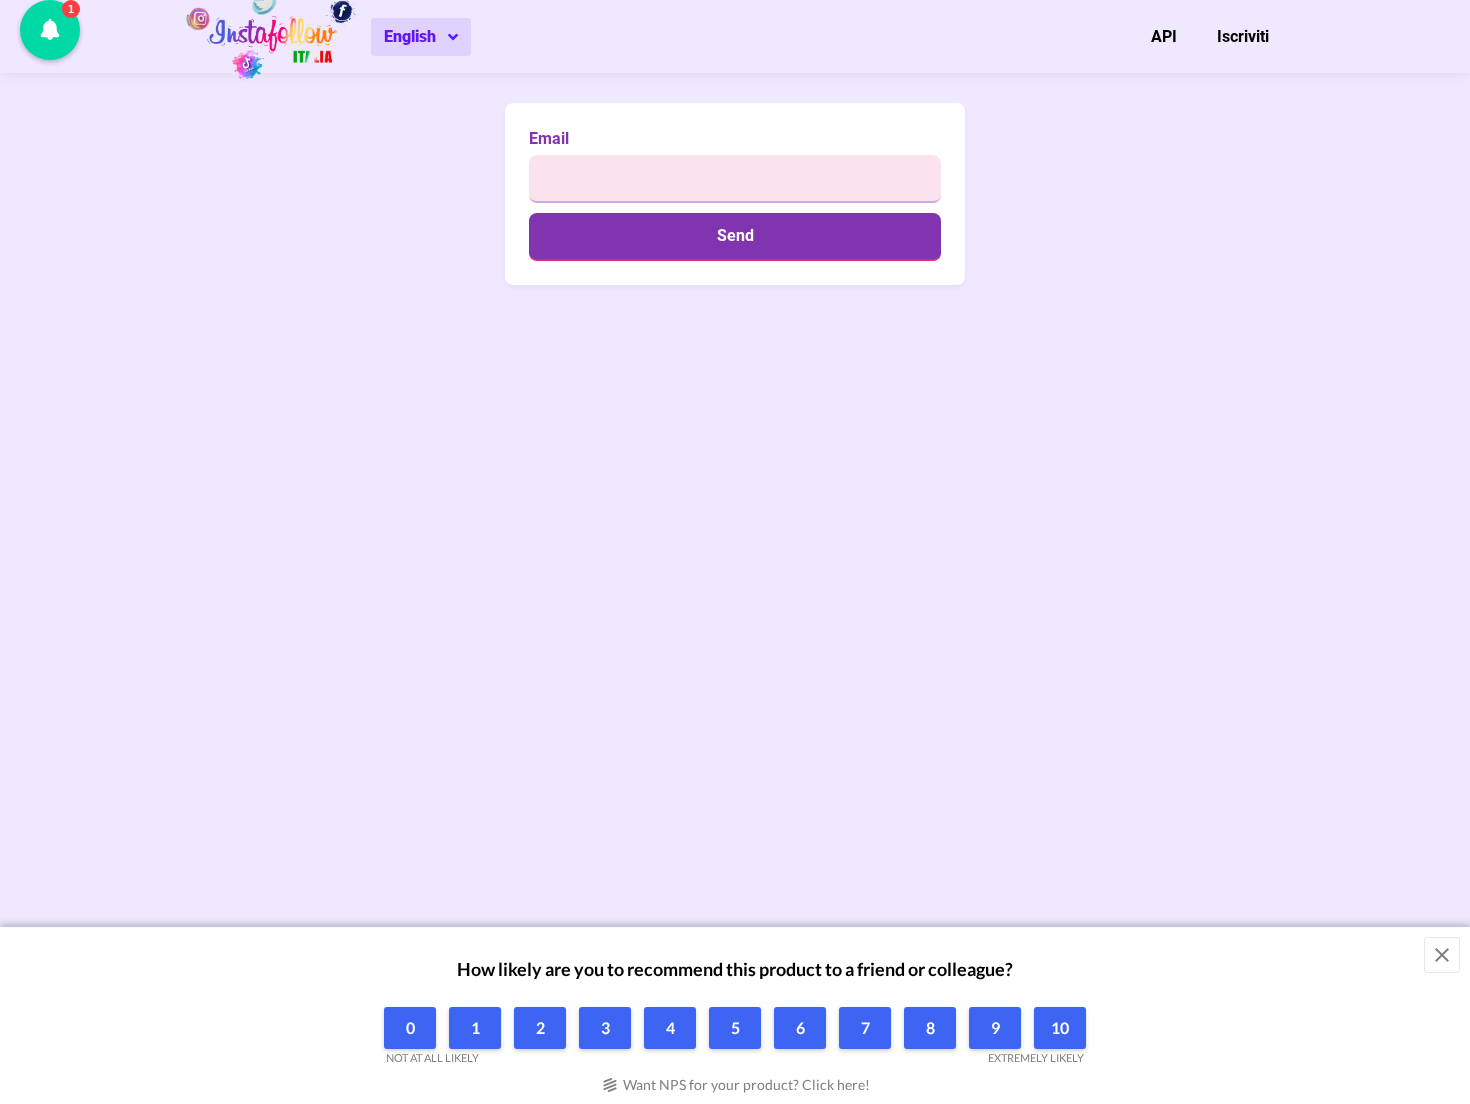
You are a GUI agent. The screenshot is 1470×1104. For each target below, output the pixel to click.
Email (549, 138)
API (1164, 36)
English (410, 36)
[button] (50, 30)
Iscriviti (1243, 36)
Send (735, 235)
